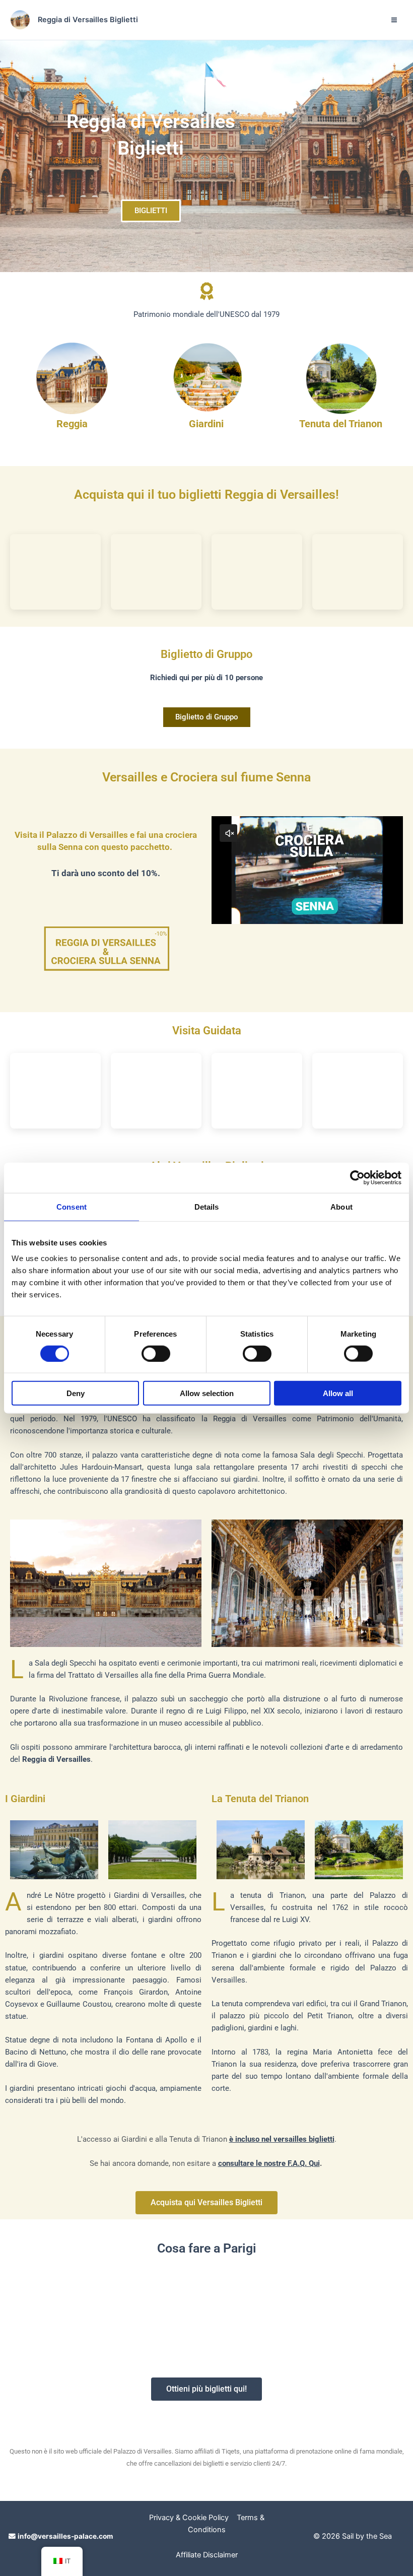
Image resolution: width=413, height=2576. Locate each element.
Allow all (338, 1393)
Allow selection (207, 1393)
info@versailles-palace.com (65, 2536)
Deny (76, 1393)
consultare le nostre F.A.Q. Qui (269, 2163)
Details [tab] (207, 1206)
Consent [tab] (72, 1206)
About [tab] (341, 1206)
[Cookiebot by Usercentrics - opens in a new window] (357, 1177)
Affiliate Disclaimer (207, 2555)
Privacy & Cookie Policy (189, 2518)
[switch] (156, 1353)
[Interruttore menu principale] (394, 20)
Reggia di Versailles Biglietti (88, 20)
